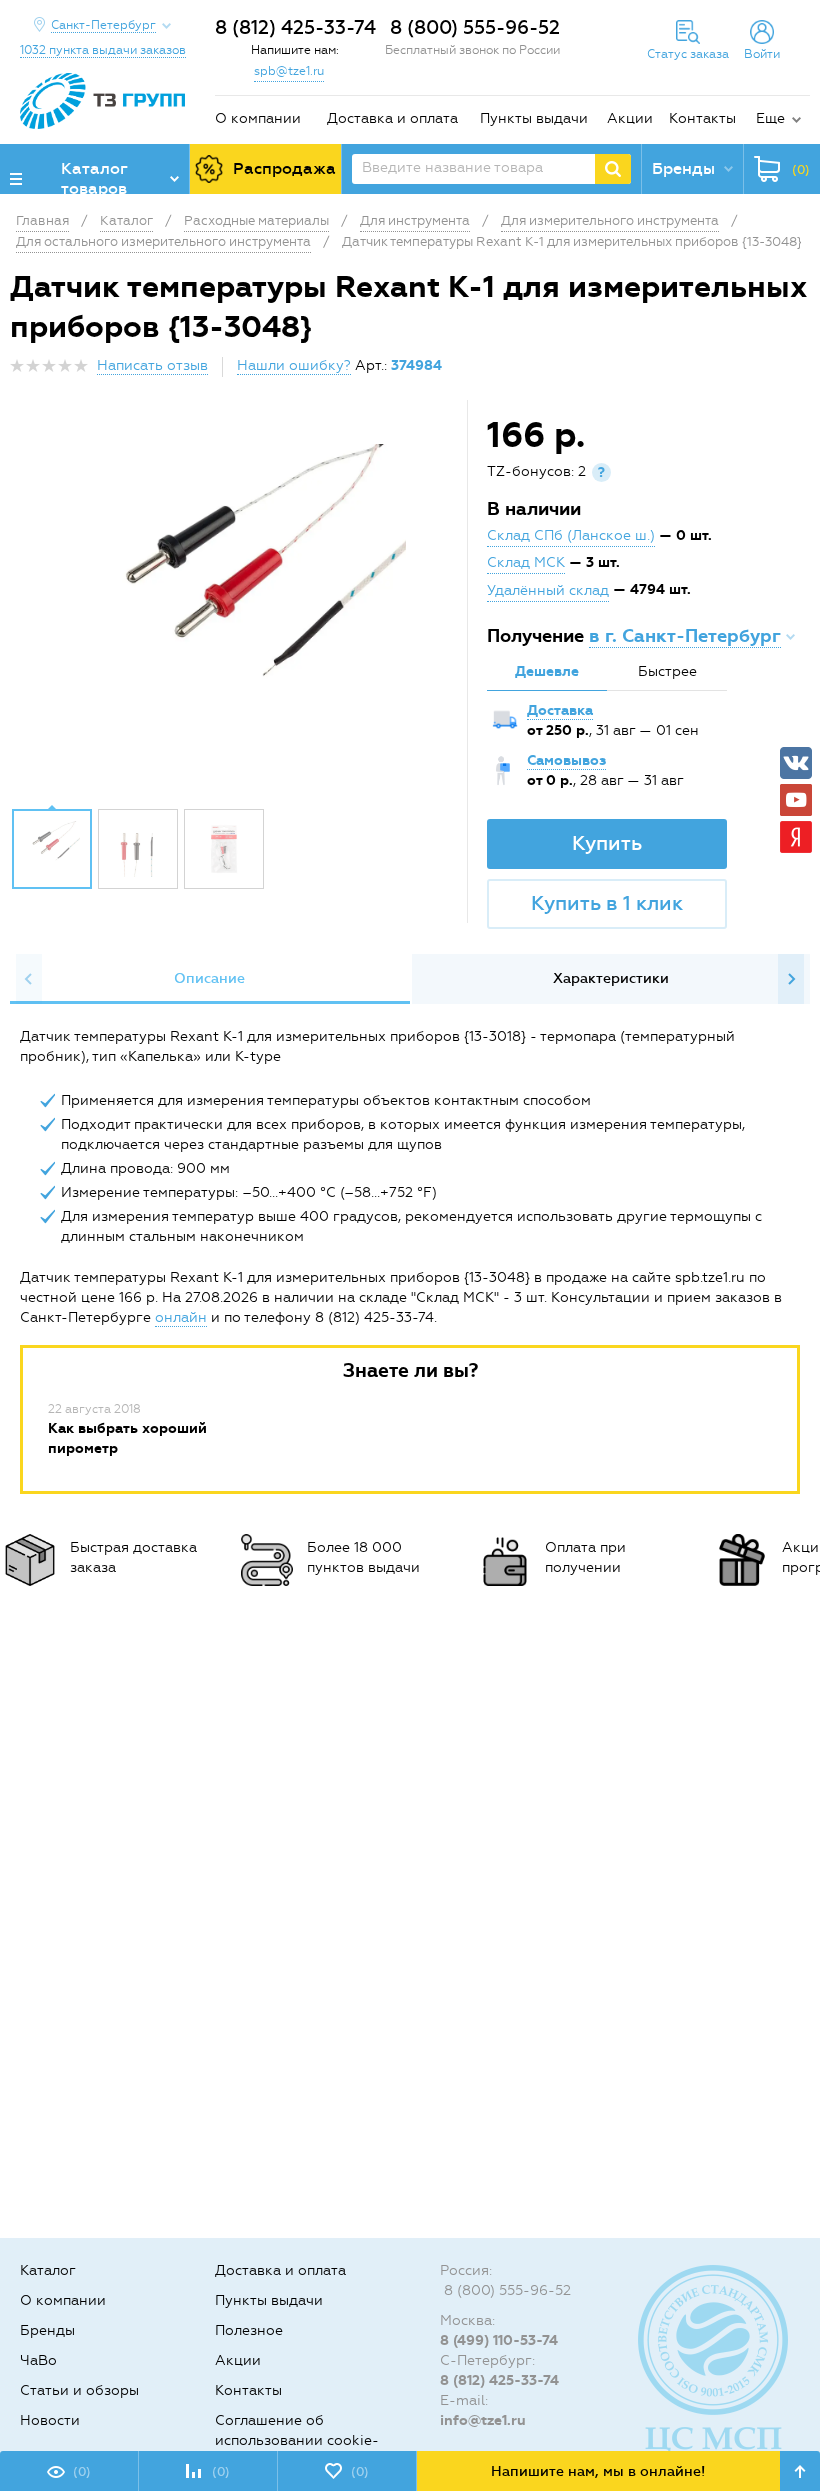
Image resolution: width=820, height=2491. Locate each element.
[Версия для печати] (799, 371)
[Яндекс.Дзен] (796, 837)
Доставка (560, 710)
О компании (258, 118)
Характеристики (611, 978)
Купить (607, 843)
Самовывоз (566, 760)
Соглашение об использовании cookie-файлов (297, 2440)
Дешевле (547, 671)
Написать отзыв (152, 365)
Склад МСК (526, 562)
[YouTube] (796, 800)
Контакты (702, 118)
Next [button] (791, 979)
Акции (630, 118)
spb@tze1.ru (289, 71)
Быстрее (667, 671)
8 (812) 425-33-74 (295, 27)
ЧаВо (38, 2360)
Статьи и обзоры (79, 2390)
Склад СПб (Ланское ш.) (571, 535)
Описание (209, 978)
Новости (50, 2420)
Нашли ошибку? (294, 365)
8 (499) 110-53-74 (499, 2340)
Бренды (47, 2330)
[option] (241, 609)
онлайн (181, 1317)
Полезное (249, 2330)
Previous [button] (29, 979)
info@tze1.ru (483, 2420)
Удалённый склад (548, 590)
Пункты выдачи (534, 118)
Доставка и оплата (392, 118)
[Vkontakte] (796, 763)
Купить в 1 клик (607, 903)
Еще (770, 118)
